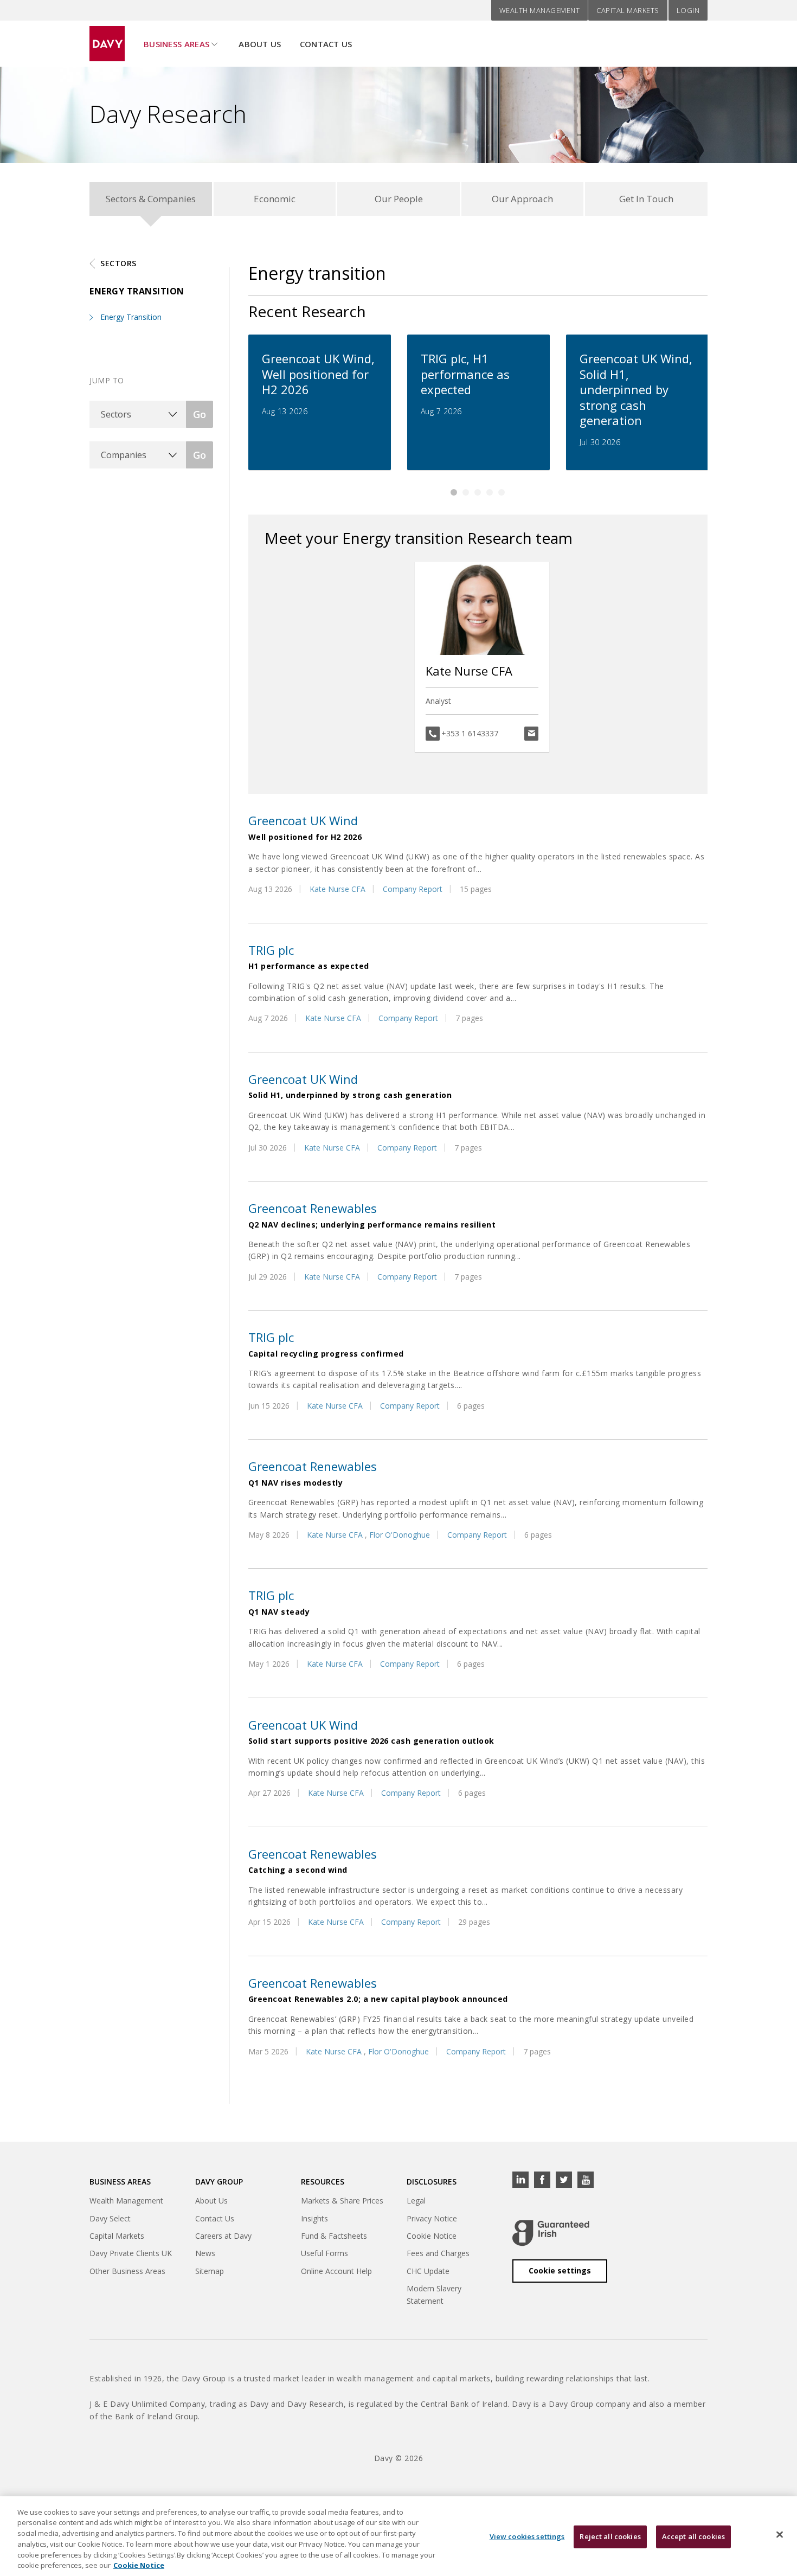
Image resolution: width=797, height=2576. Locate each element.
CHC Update (428, 2271)
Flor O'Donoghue (400, 1535)
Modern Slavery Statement (434, 2294)
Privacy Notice (432, 2218)
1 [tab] (454, 492)
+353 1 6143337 (470, 733)
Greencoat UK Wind (303, 820)
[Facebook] (542, 2180)
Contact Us (326, 44)
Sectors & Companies (151, 199)
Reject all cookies (610, 2536)
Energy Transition (131, 317)
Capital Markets (628, 10)
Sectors (118, 263)
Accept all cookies (693, 2536)
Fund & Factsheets (334, 2236)
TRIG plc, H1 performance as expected (465, 374)
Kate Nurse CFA (469, 671)
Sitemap (210, 2271)
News (205, 2253)
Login (688, 10)
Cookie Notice (432, 2236)
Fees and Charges (438, 2253)
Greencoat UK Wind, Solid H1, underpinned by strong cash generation (636, 389)
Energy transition (137, 291)
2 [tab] (466, 492)
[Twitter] (564, 2180)
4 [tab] (490, 492)
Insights (314, 2218)
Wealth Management (540, 10)
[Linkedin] (520, 2180)
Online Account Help (336, 2271)
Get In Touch (646, 199)
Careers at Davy (223, 2236)
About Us (260, 44)
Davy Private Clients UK (131, 2253)
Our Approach (522, 199)
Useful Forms (324, 2253)
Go (200, 414)
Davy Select (110, 2218)
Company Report (413, 889)
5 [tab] (502, 492)
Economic (275, 199)
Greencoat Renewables (313, 1208)
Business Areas (176, 44)
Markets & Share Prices (342, 2201)
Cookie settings (560, 2270)
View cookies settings (527, 2536)
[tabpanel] (320, 402)
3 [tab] (478, 492)
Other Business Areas (127, 2271)
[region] (398, 2536)
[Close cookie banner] (780, 2535)
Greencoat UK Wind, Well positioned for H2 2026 (318, 374)
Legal (416, 2201)
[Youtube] (586, 2180)
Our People (399, 199)
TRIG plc (271, 950)
